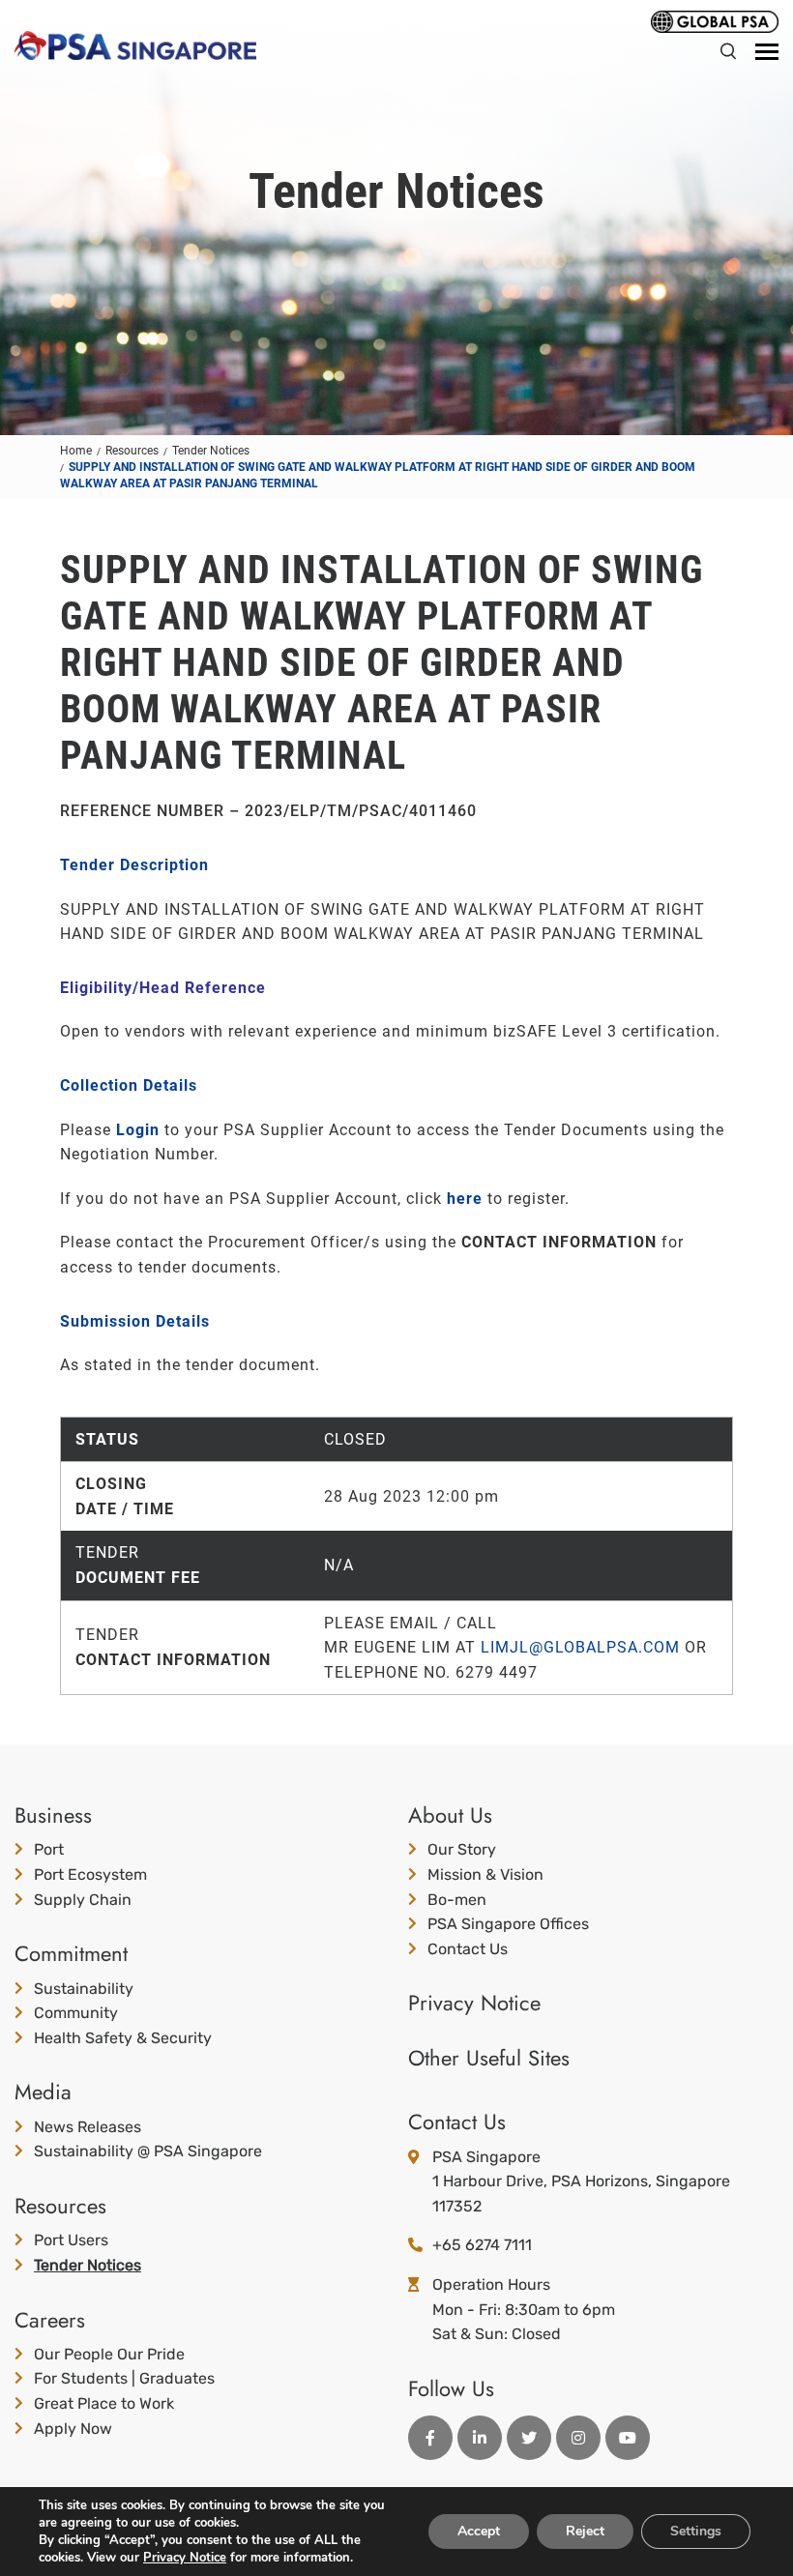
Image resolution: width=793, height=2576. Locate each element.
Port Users (71, 2240)
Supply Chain (83, 1900)
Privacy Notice (474, 2003)
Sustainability (84, 1989)
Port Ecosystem (90, 1874)
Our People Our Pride (109, 2354)
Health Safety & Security (123, 2038)
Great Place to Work (104, 2403)
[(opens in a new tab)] (715, 20)
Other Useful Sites (489, 2058)
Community (76, 2013)
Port (49, 1849)
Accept (479, 2531)
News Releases (88, 2127)
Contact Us (468, 1949)
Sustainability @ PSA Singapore (148, 2151)
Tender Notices (88, 2265)
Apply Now (73, 2429)
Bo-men (457, 1900)
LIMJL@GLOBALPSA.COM (580, 1647)
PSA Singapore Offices (508, 1924)
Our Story (462, 1849)
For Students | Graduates (124, 2378)
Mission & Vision (485, 1874)
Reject (585, 2531)
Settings (696, 2531)
